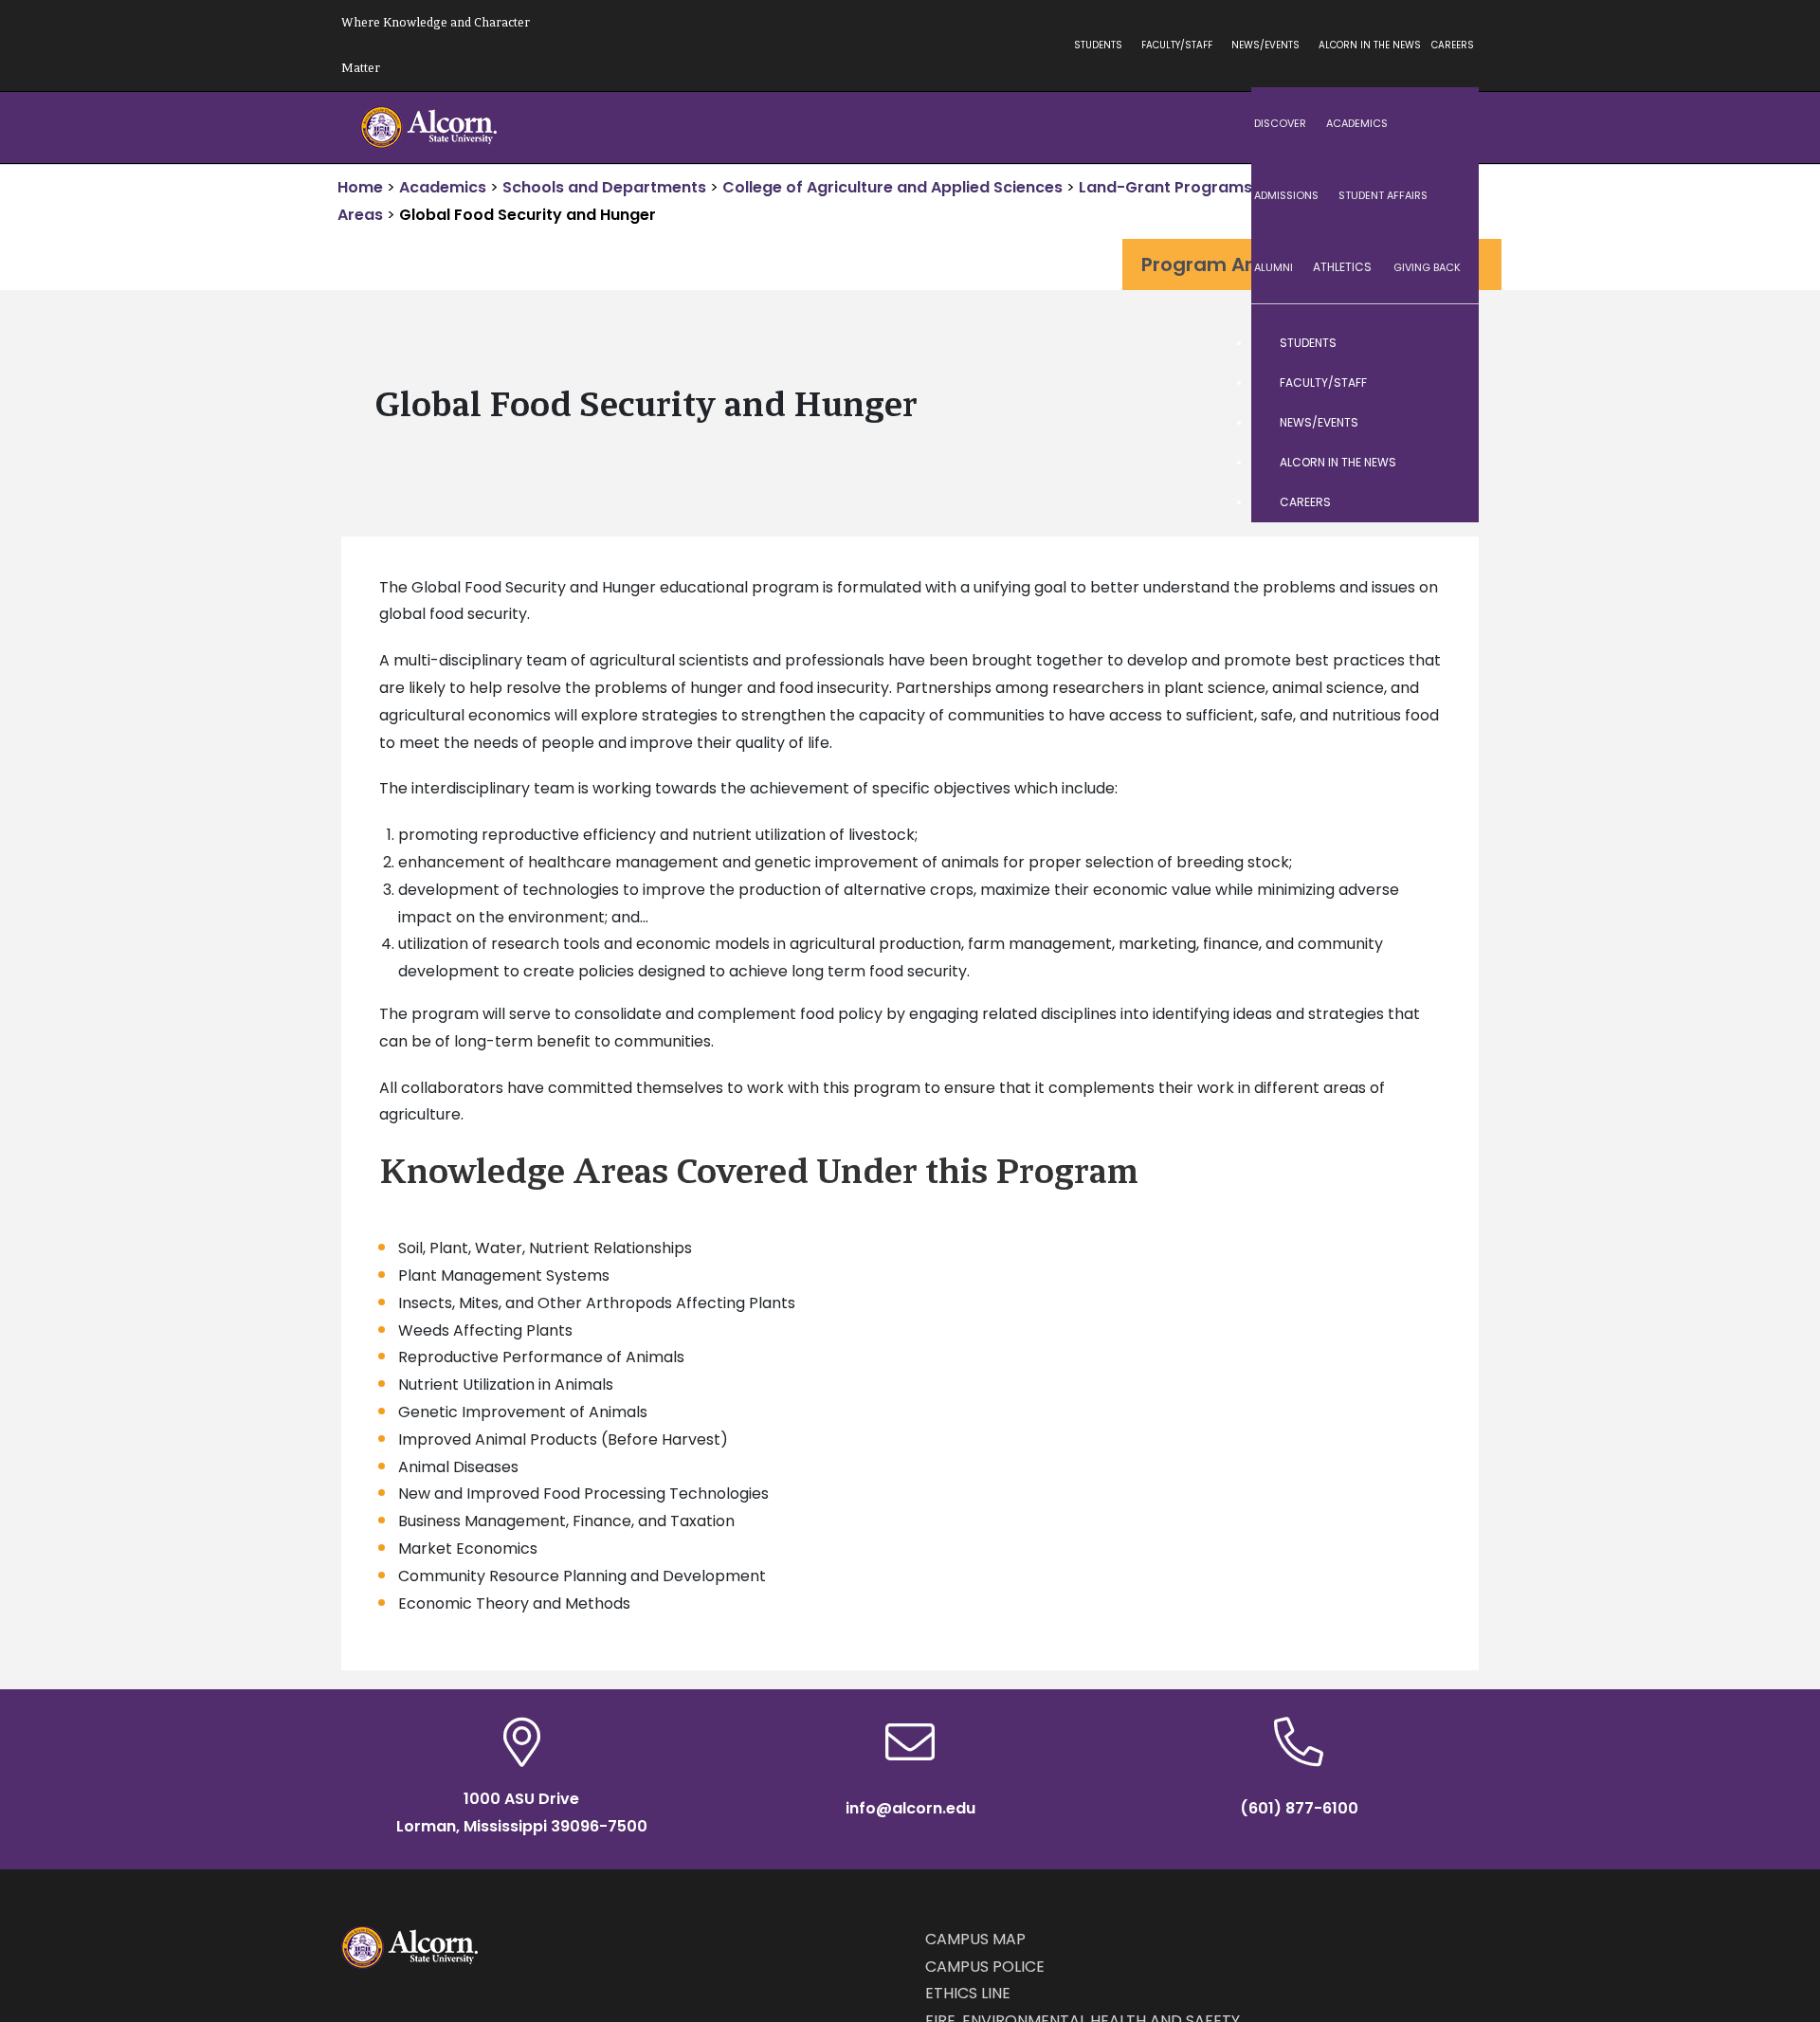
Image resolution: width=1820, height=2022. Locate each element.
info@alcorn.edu (910, 1808)
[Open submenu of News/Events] (1446, 423)
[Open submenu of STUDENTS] (1446, 343)
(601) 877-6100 (1299, 1808)
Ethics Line (968, 1993)
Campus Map (975, 1939)
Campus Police (985, 1967)
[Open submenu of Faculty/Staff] (1446, 383)
